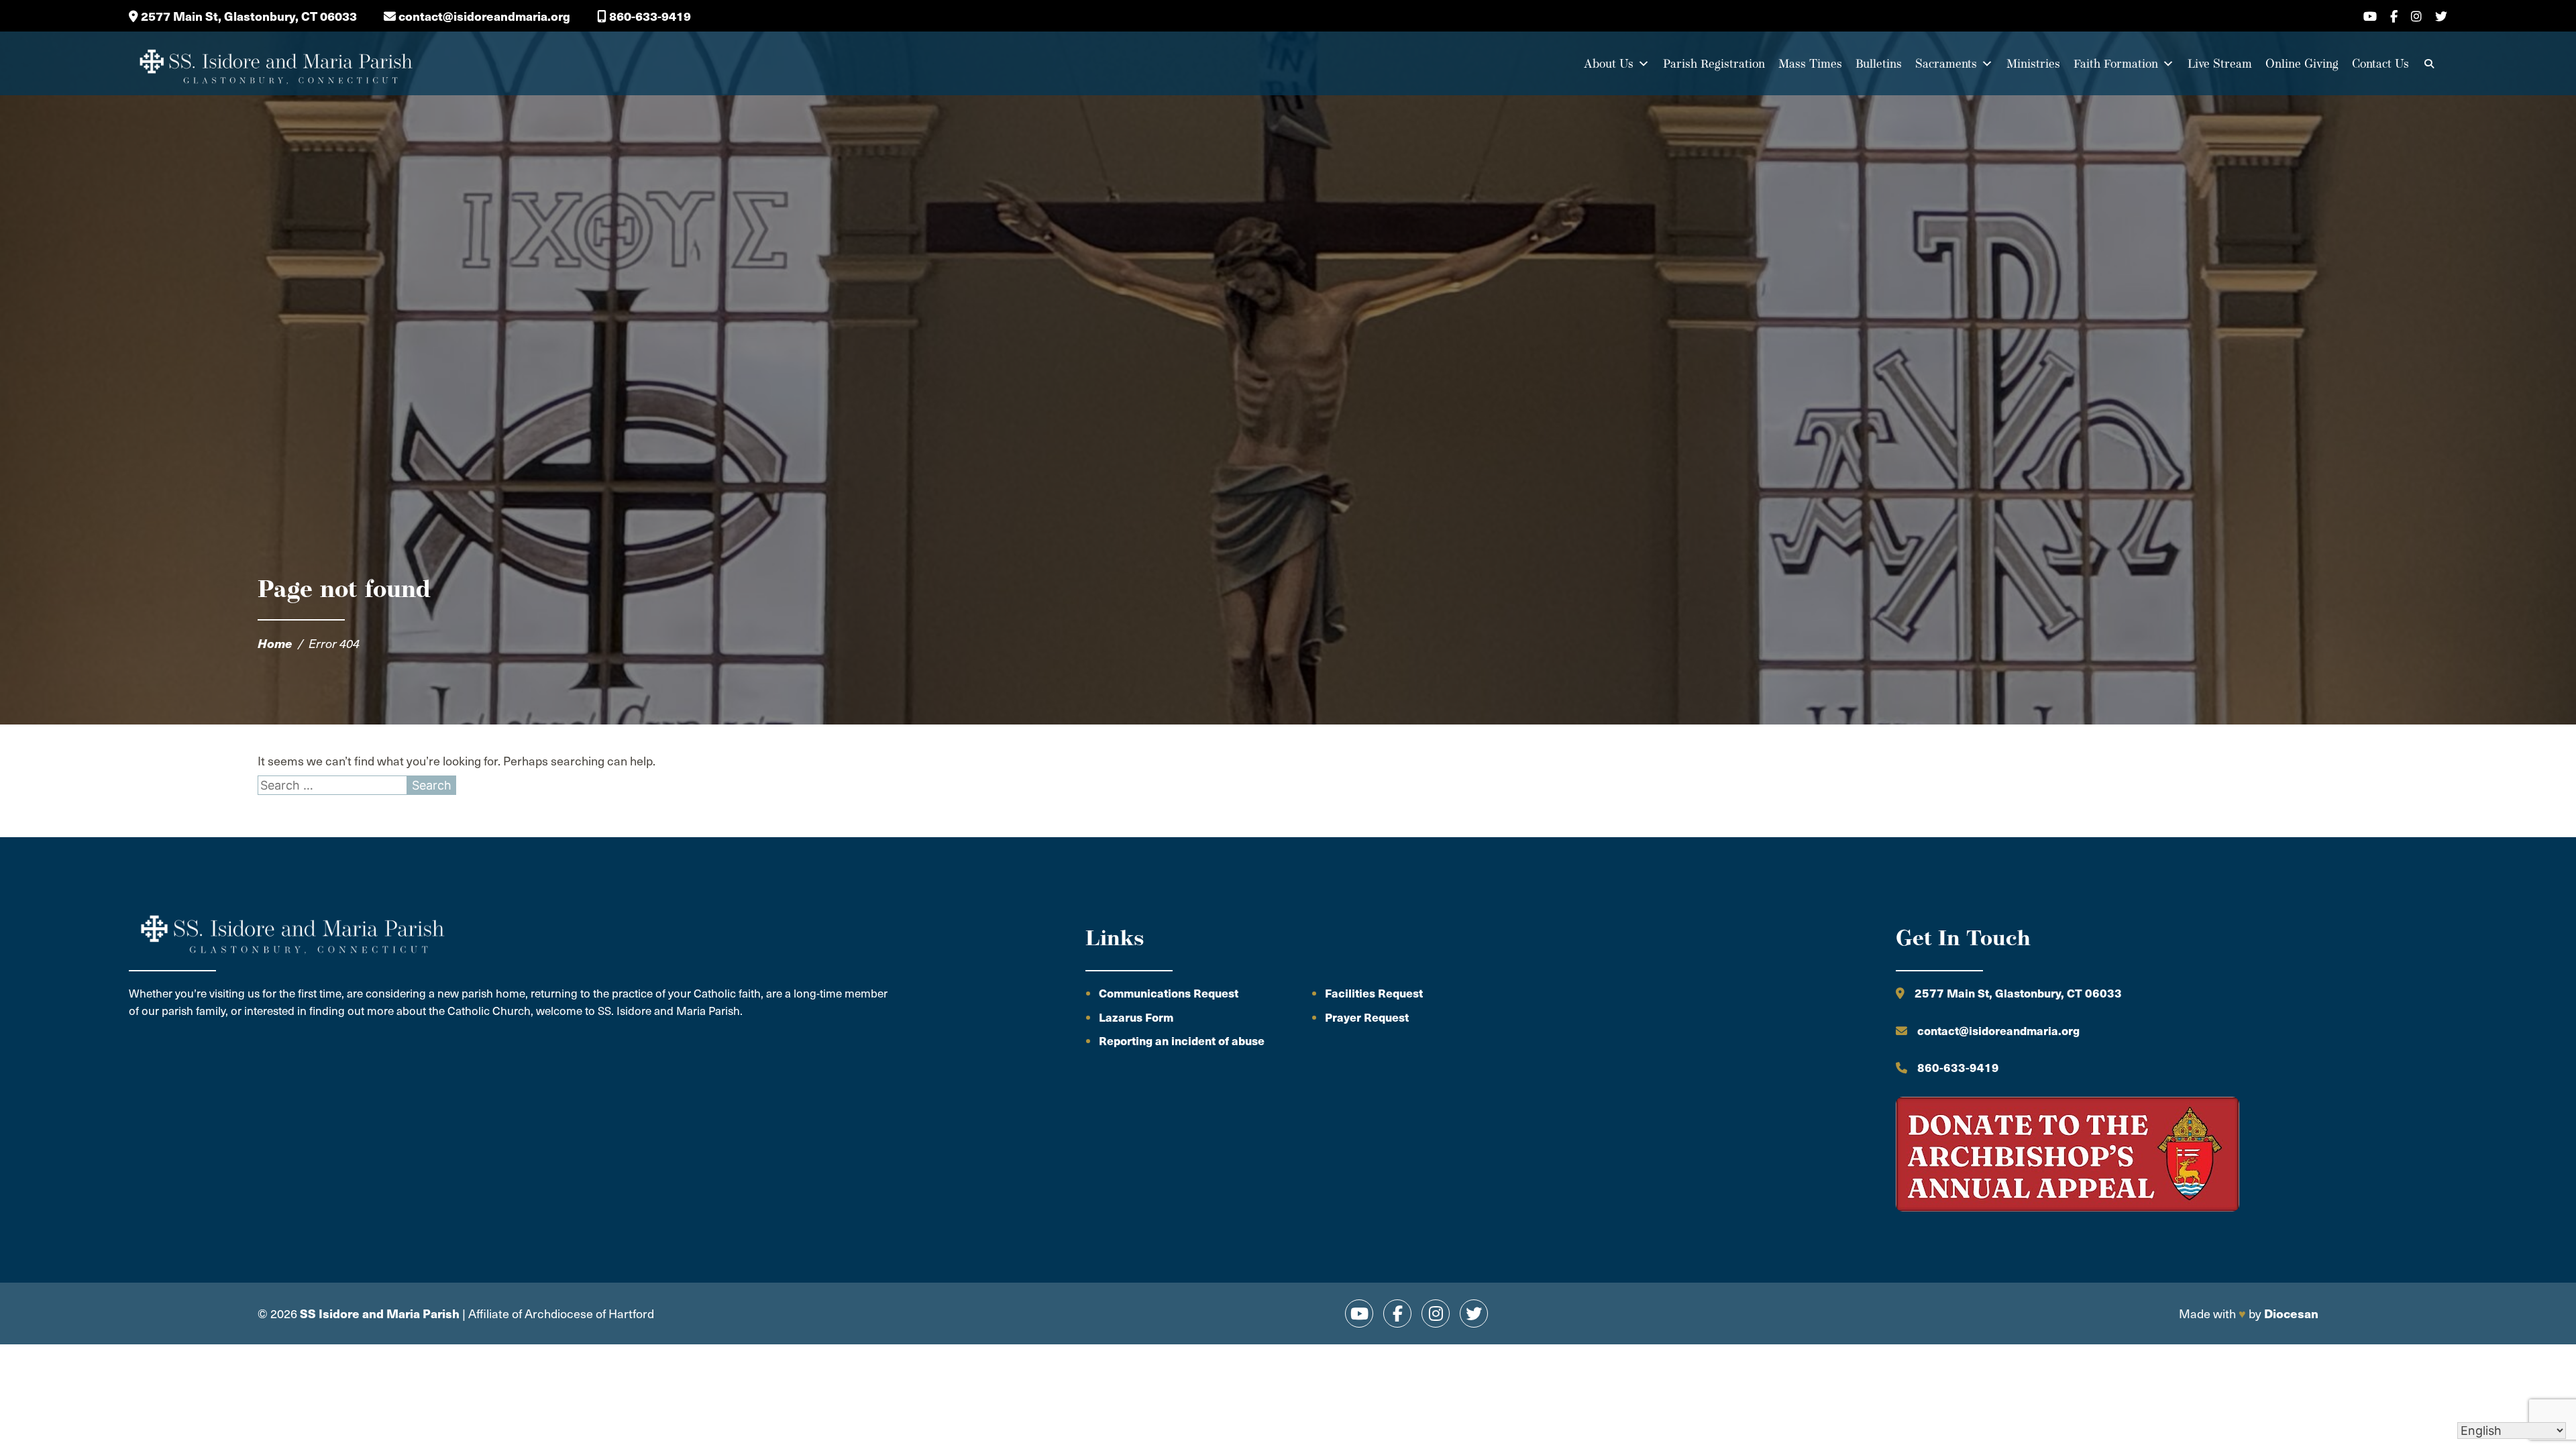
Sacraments (1946, 63)
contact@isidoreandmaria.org (483, 16)
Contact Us (2380, 63)
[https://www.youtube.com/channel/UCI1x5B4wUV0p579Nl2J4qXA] (1359, 1313)
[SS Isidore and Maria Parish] (275, 64)
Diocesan (2291, 1313)
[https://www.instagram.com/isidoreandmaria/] (1436, 1313)
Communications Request (1169, 993)
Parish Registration (1714, 63)
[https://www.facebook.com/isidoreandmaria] (1397, 1313)
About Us (1609, 63)
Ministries (2033, 63)
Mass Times (1810, 63)
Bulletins (1879, 63)
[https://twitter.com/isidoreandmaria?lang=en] (1474, 1313)
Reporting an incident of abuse (1182, 1040)
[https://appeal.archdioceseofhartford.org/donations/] (2068, 1156)
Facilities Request (1374, 993)
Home (275, 643)
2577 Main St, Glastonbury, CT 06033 (248, 16)
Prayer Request (1367, 1017)
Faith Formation (2116, 63)
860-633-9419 (649, 16)
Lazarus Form (1136, 1017)
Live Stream (2220, 63)
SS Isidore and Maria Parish (380, 1313)
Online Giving (2302, 63)
